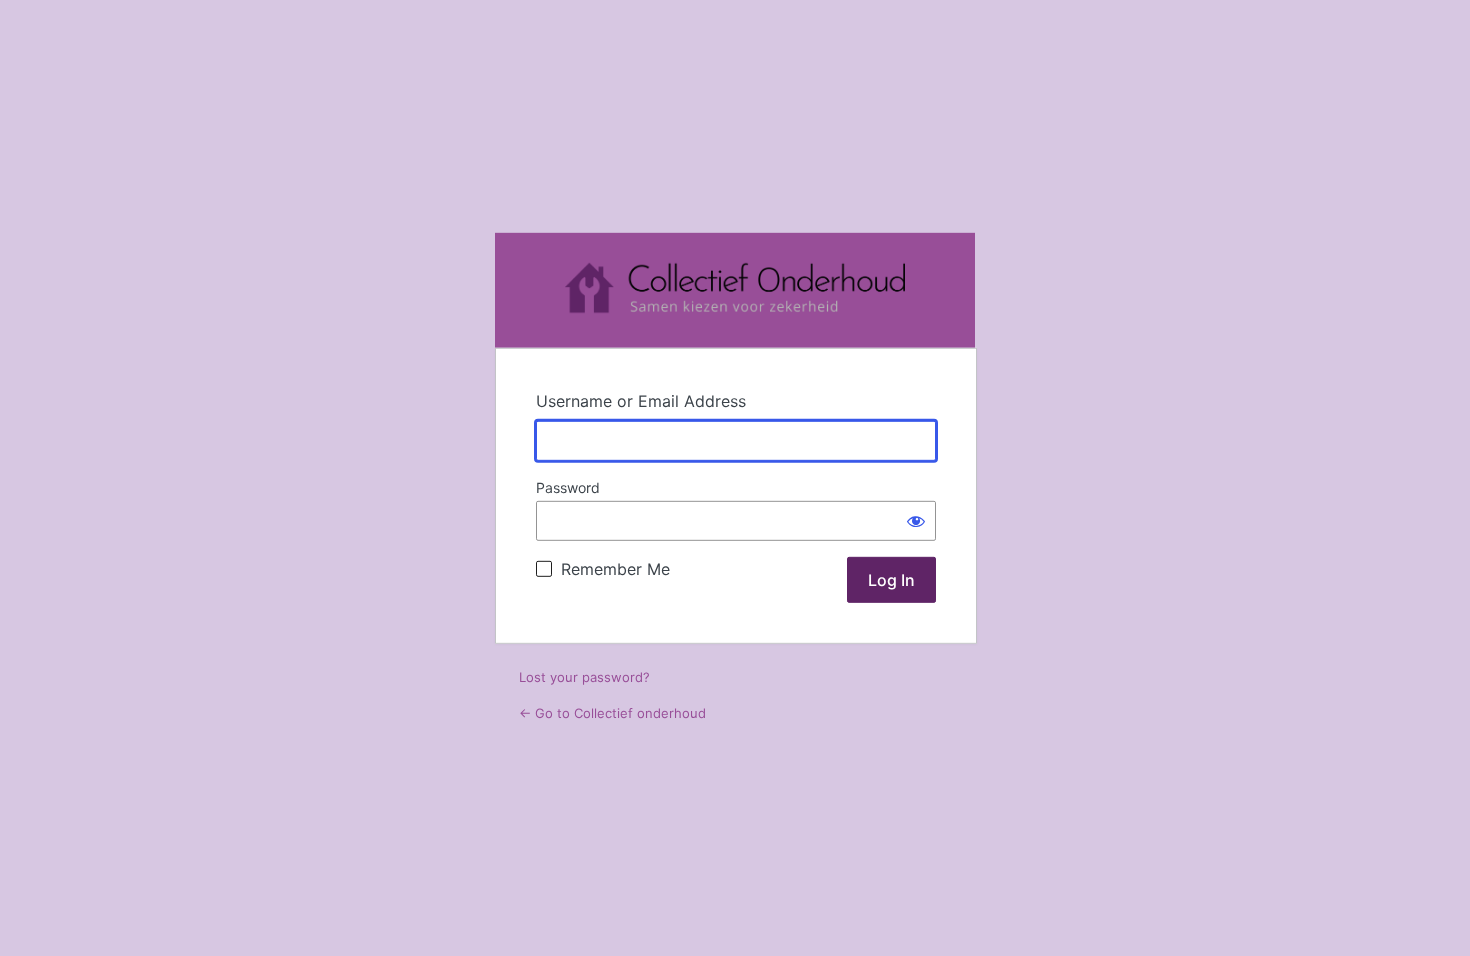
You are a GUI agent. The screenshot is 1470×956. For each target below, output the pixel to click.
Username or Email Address (641, 401)
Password (568, 487)
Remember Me (615, 569)
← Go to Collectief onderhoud (612, 713)
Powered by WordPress (735, 290)
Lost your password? (584, 677)
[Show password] (916, 521)
